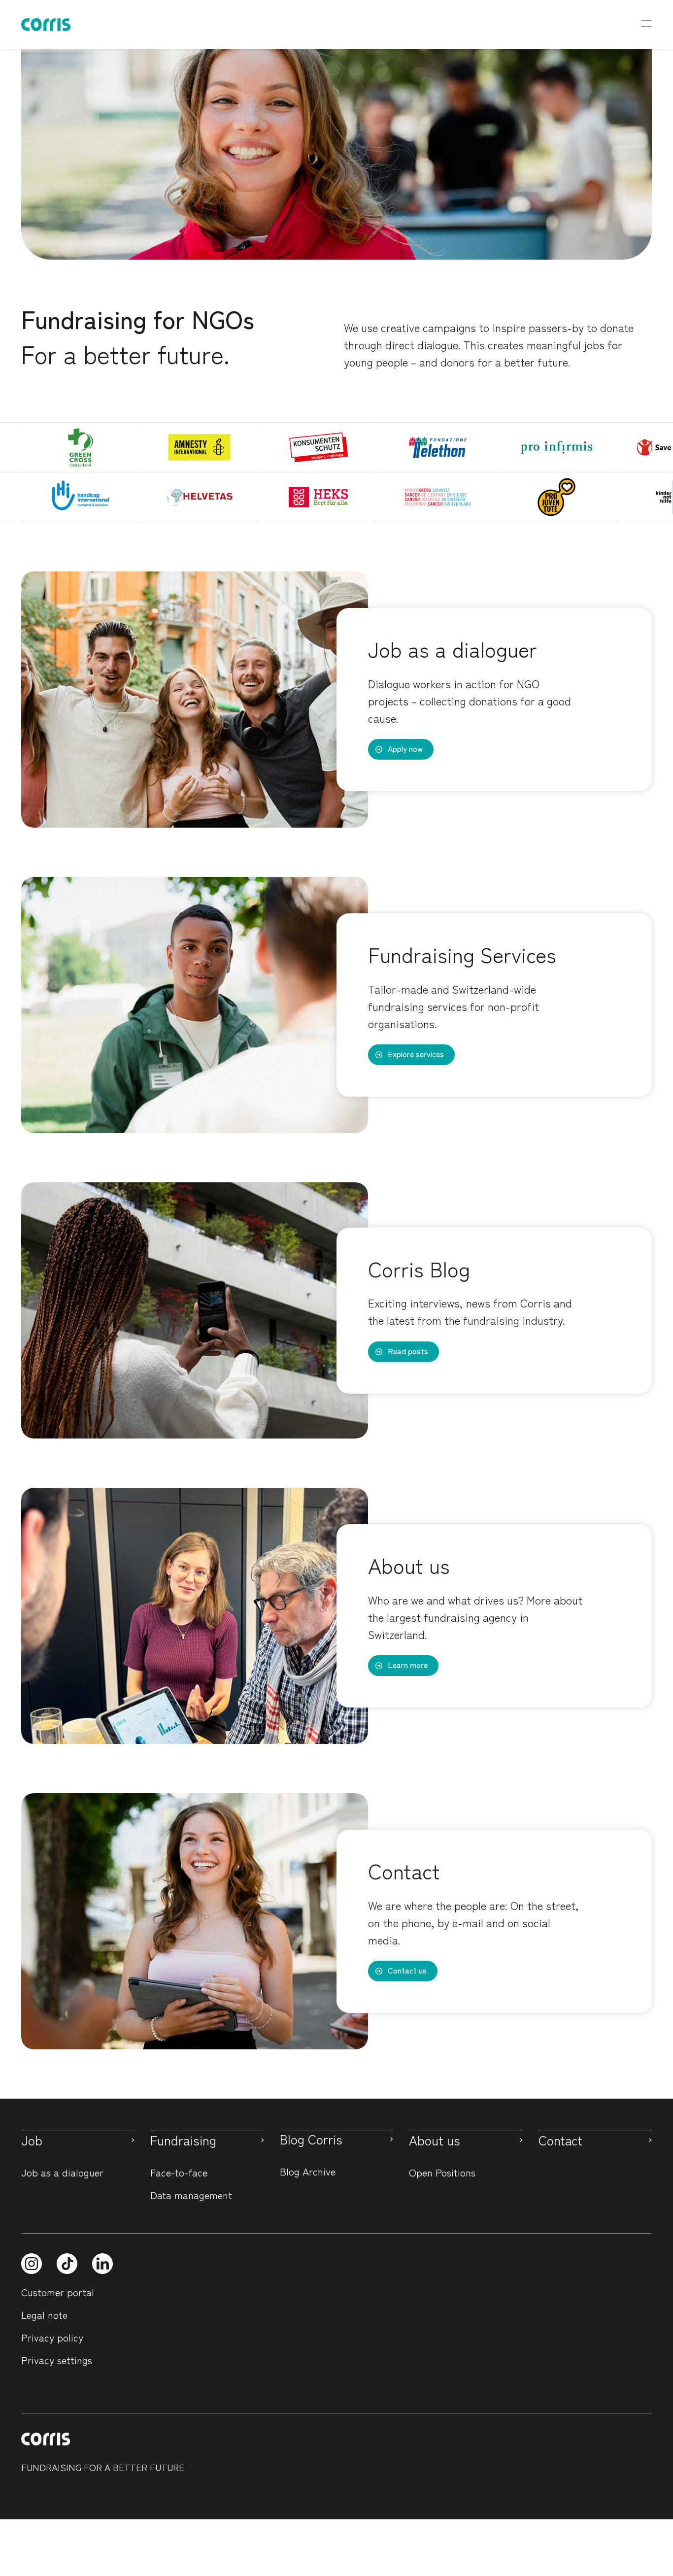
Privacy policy (52, 2337)
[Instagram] (32, 2264)
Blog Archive (308, 2171)
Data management (191, 2195)
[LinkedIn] (102, 2264)
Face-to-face (179, 2172)
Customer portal (58, 2292)
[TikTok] (67, 2264)
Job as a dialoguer (62, 2172)
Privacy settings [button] (57, 2360)
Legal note (44, 2315)
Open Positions (442, 2172)
